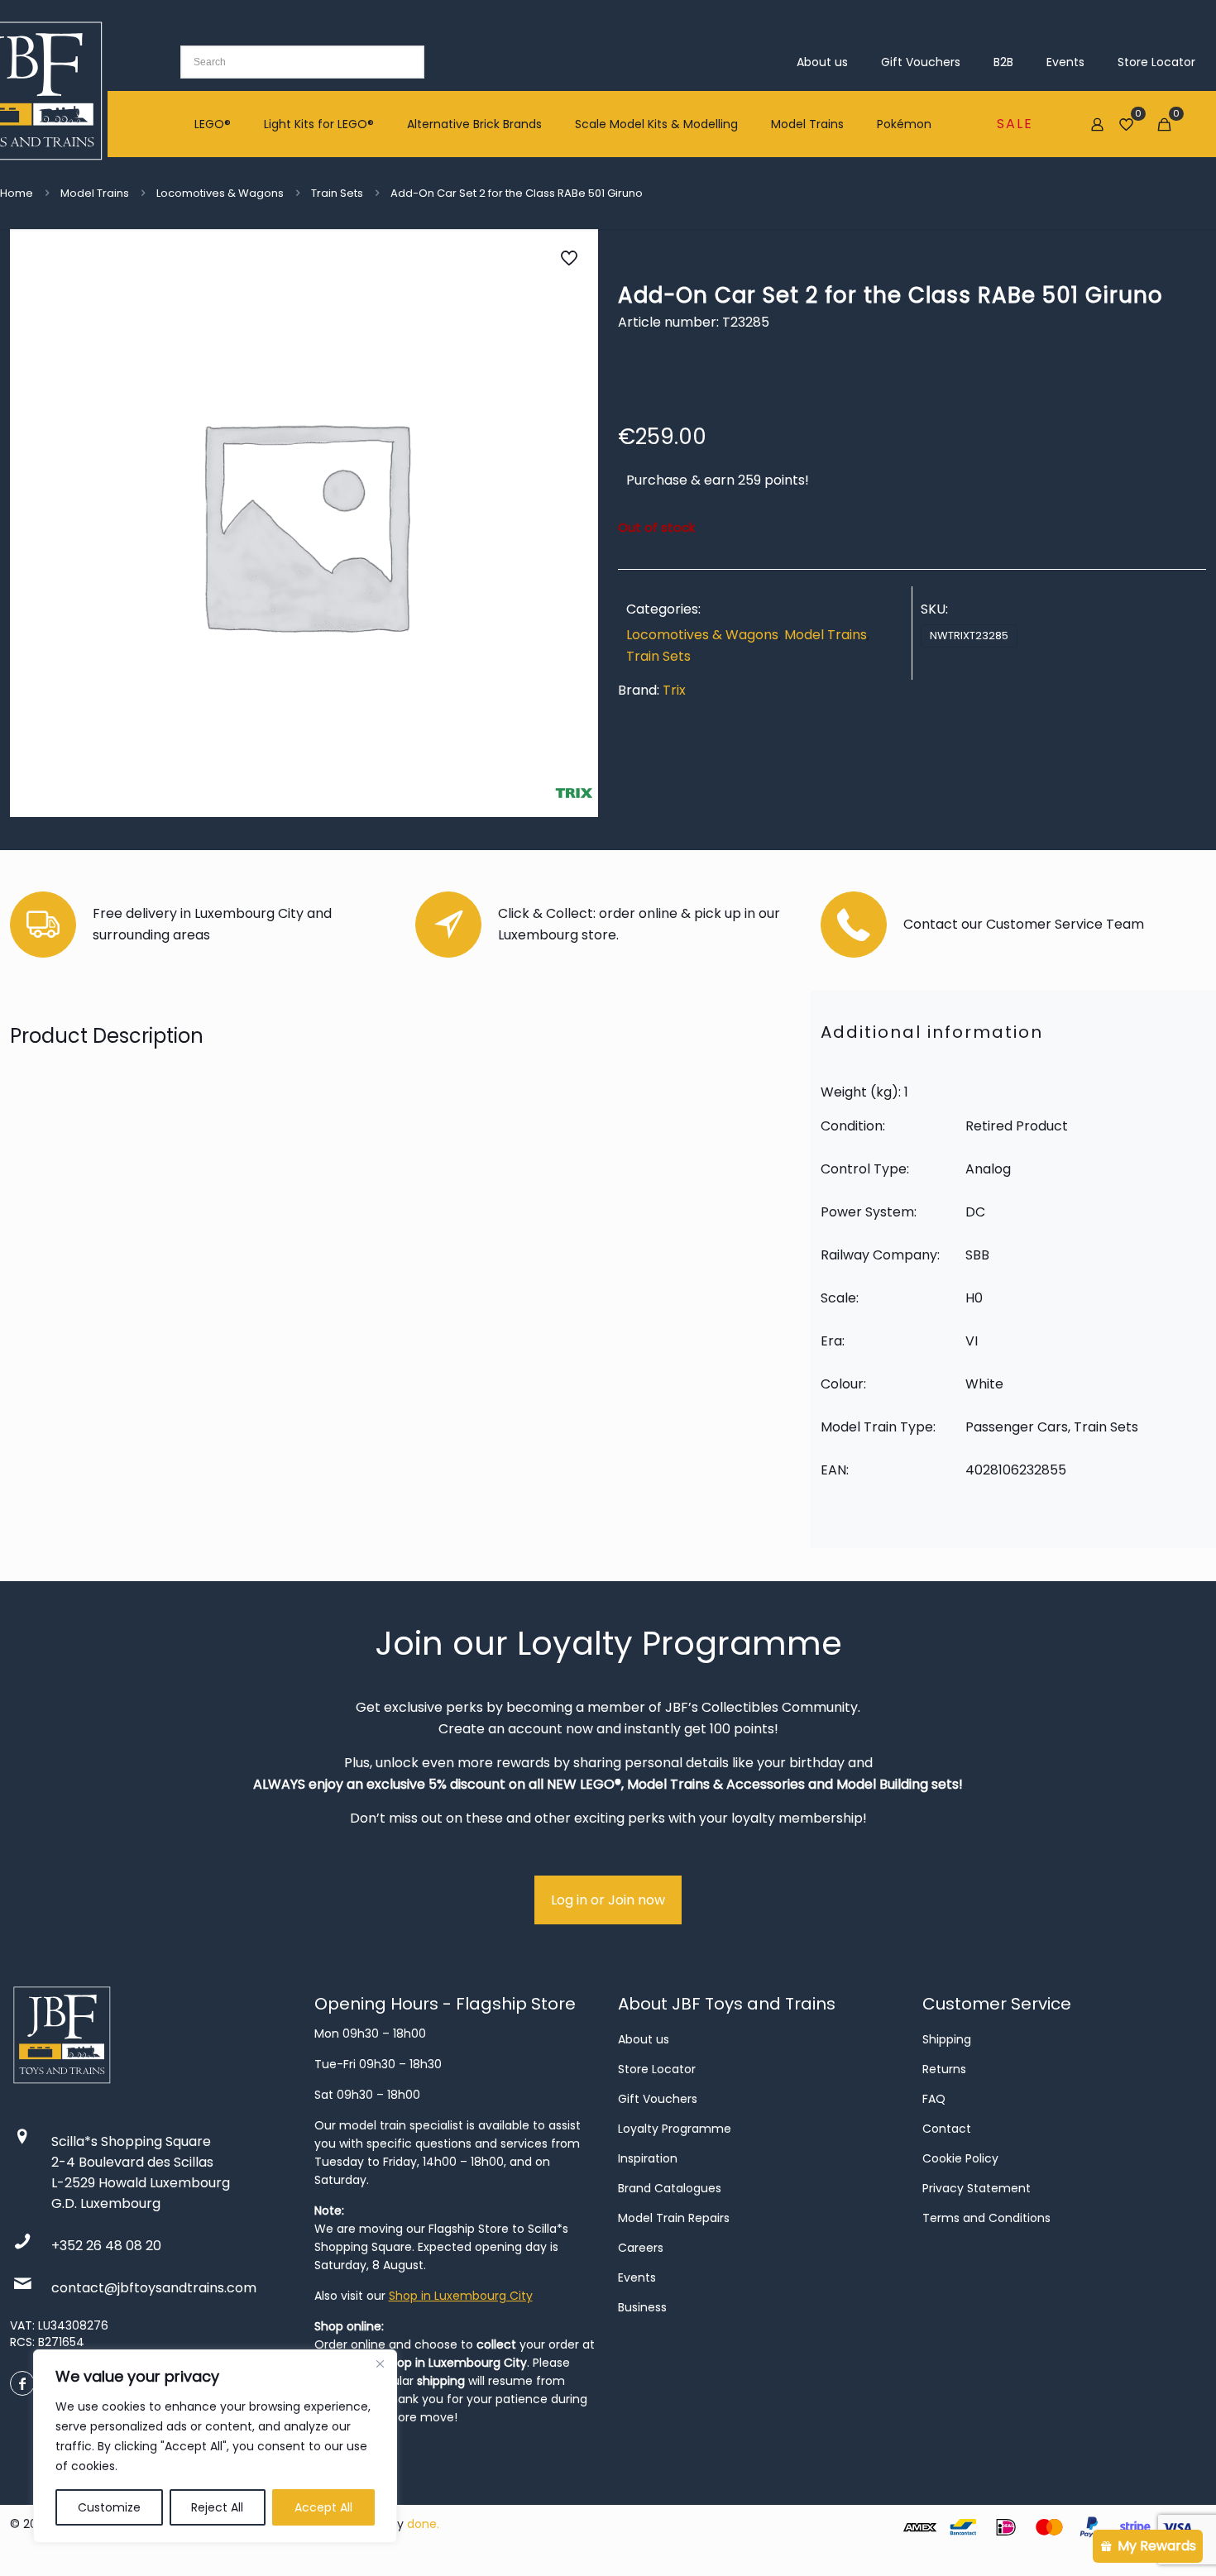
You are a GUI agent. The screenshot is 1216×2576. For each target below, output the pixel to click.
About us (644, 2039)
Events (637, 2277)
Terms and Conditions (986, 2218)
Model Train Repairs (674, 2218)
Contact (947, 2129)
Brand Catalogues (670, 2188)
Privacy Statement (977, 2188)
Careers (641, 2248)
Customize (109, 2507)
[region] (215, 2446)
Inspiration (648, 2158)
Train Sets (337, 193)
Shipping (947, 2039)
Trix (674, 690)
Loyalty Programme (675, 2129)
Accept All (323, 2507)
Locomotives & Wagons (220, 193)
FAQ (934, 2099)
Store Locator (657, 2069)
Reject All (217, 2507)
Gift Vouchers (658, 2099)
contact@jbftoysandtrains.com (154, 2288)
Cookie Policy (960, 2158)
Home (17, 193)
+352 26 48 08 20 (106, 2246)
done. (423, 2524)
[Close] (380, 2363)
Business (642, 2307)
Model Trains (95, 193)
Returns (944, 2069)
